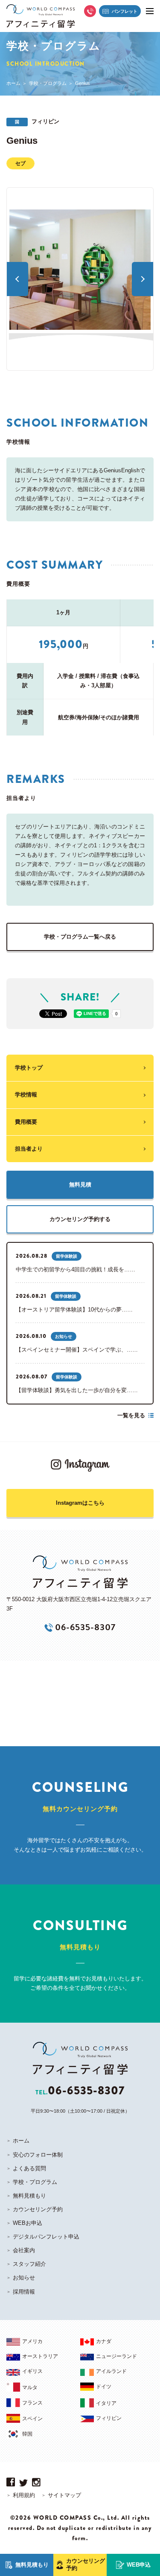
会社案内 (24, 2250)
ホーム (13, 83)
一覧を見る (131, 1415)
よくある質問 (29, 2168)
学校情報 (26, 1095)
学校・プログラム (48, 83)
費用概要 (26, 1122)
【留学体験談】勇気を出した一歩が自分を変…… (77, 1390)
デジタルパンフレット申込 (46, 2237)
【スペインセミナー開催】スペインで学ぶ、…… (77, 1350)
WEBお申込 (28, 2223)
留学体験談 (67, 1256)
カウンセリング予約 (38, 2209)
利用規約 (24, 2495)
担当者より (29, 1149)
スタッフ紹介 (29, 2264)
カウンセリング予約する (80, 1219)
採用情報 (24, 2292)
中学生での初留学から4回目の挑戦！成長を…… (76, 1269)
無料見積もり (29, 2196)
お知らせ (64, 1336)
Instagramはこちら (80, 1503)
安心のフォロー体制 (38, 2155)
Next (143, 279)
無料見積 (80, 1185)
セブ (20, 163)
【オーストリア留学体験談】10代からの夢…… (74, 1310)
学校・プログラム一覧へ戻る (80, 937)
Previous (17, 279)
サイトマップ (64, 2495)
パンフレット (125, 11)
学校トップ (29, 1068)
